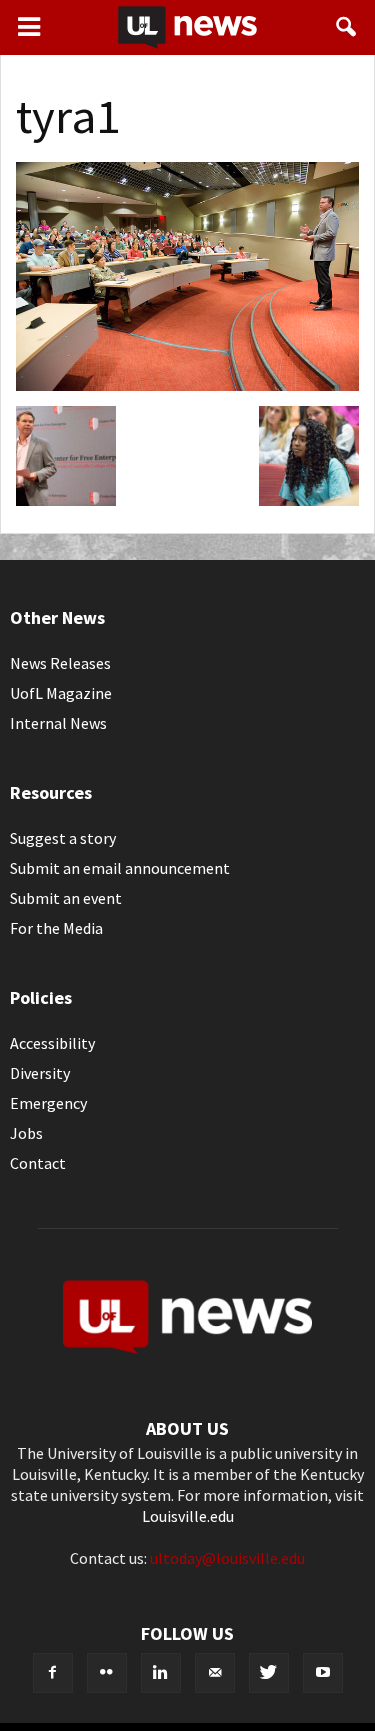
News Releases (60, 663)
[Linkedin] (161, 1673)
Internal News (58, 723)
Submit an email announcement (120, 868)
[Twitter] (269, 1673)
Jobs (26, 1133)
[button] (347, 27)
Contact (38, 1163)
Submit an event (66, 898)
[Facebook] (53, 1673)
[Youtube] (323, 1673)
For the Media (56, 928)
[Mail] (215, 1673)
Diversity (40, 1073)
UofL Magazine (61, 693)
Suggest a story (63, 838)
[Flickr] (107, 1673)
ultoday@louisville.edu (227, 1558)
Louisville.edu (188, 1516)
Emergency (48, 1103)
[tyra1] (187, 385)
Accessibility (52, 1043)
